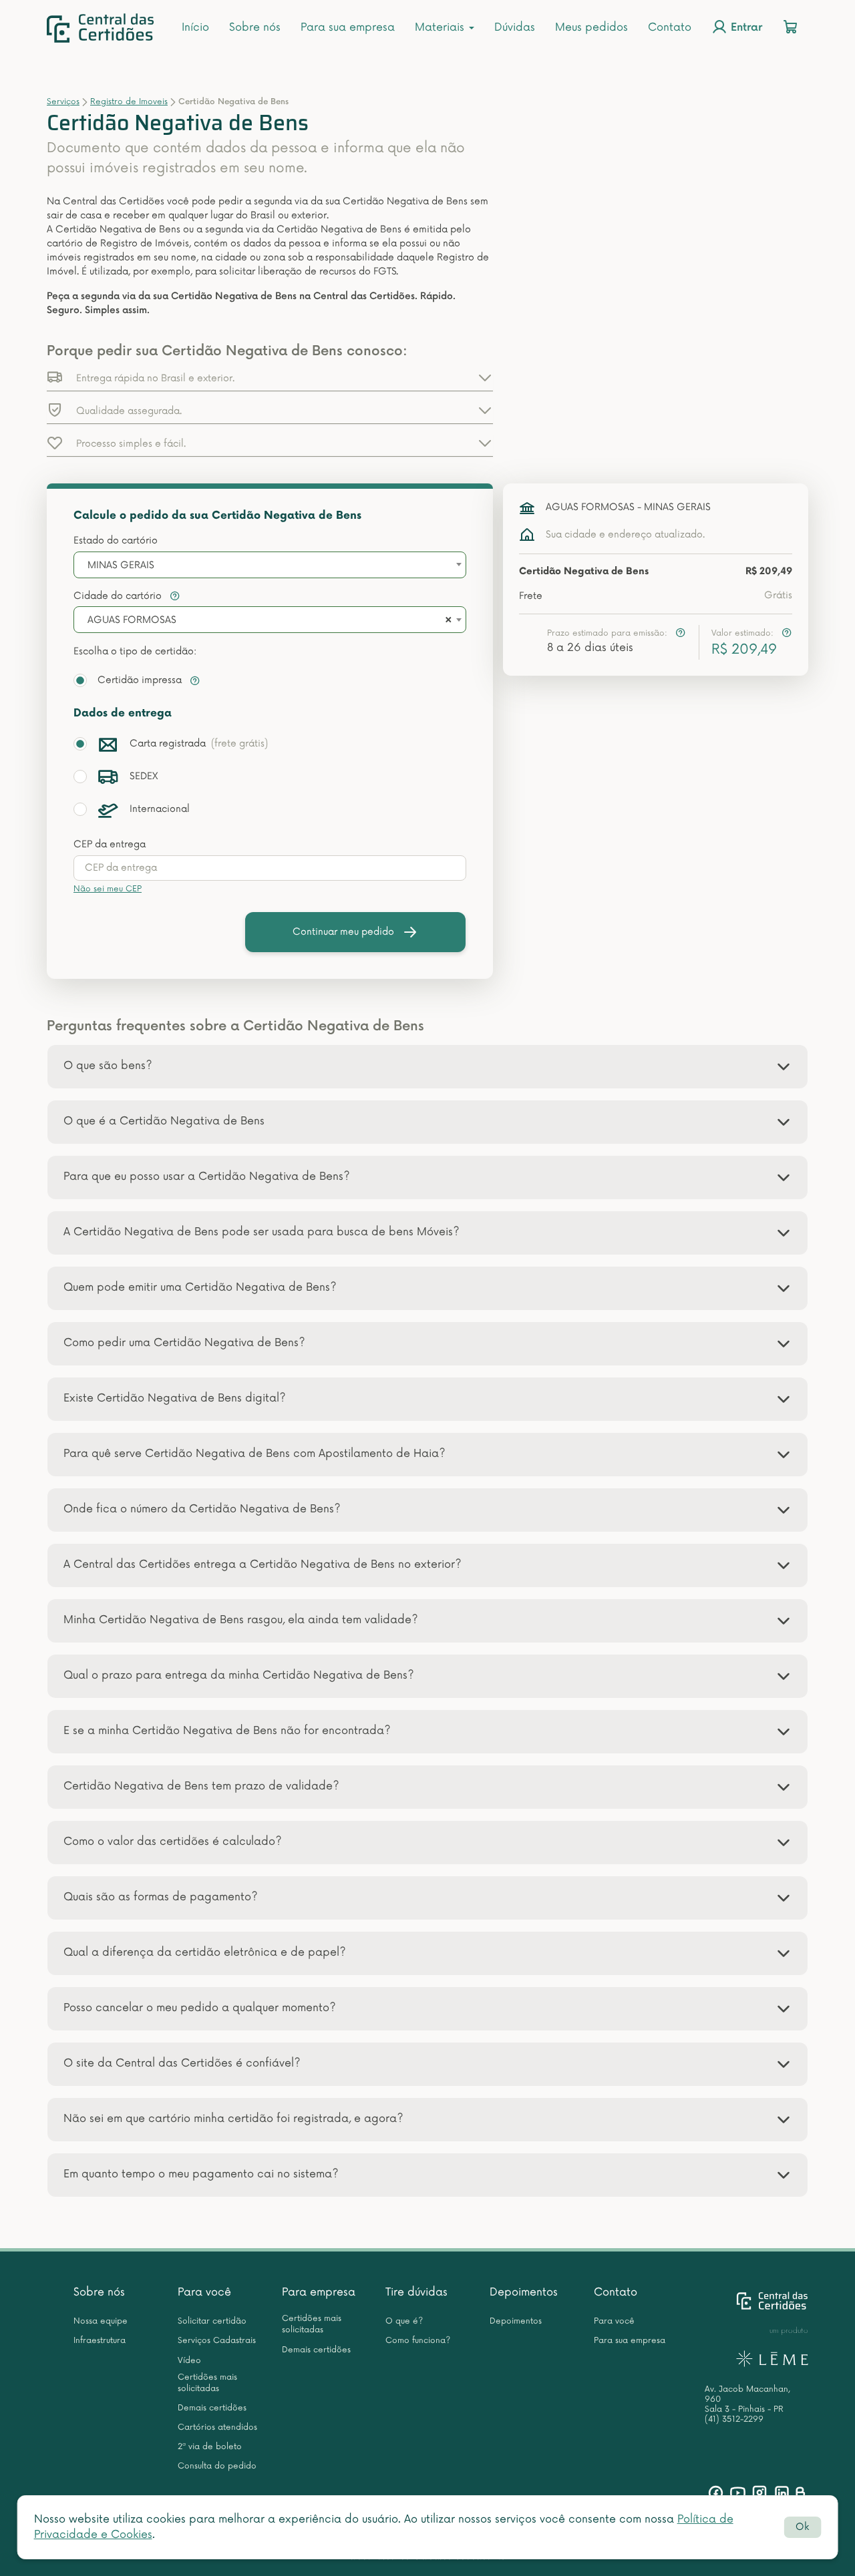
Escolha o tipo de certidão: (135, 651)
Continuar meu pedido (343, 932)
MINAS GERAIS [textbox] (121, 565)
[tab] (427, 1067)
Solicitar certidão (212, 2321)
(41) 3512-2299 (734, 2419)
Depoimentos (524, 2292)
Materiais (441, 27)
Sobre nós (255, 27)
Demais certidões (212, 2408)
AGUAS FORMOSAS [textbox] (132, 620)
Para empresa (319, 2292)
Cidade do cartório (119, 596)
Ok (802, 2527)
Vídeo (189, 2361)
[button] (270, 377)
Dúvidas (515, 27)
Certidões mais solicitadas (207, 2383)
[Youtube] (738, 2493)
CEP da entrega (110, 844)
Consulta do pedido (217, 2466)
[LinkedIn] (782, 2493)
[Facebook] (716, 2493)
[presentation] (270, 868)
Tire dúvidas (416, 2292)
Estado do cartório (116, 541)
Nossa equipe (101, 2321)
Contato (670, 27)
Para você (204, 2292)
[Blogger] (800, 2493)
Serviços (63, 102)
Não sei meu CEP (108, 889)
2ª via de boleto (210, 2447)
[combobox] (270, 565)
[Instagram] (760, 2493)
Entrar (745, 28)
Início (195, 27)
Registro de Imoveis (129, 102)
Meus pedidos (591, 27)
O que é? (404, 2321)
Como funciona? (418, 2341)
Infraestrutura (100, 2341)
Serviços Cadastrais (217, 2341)
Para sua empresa (348, 27)
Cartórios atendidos (217, 2427)
